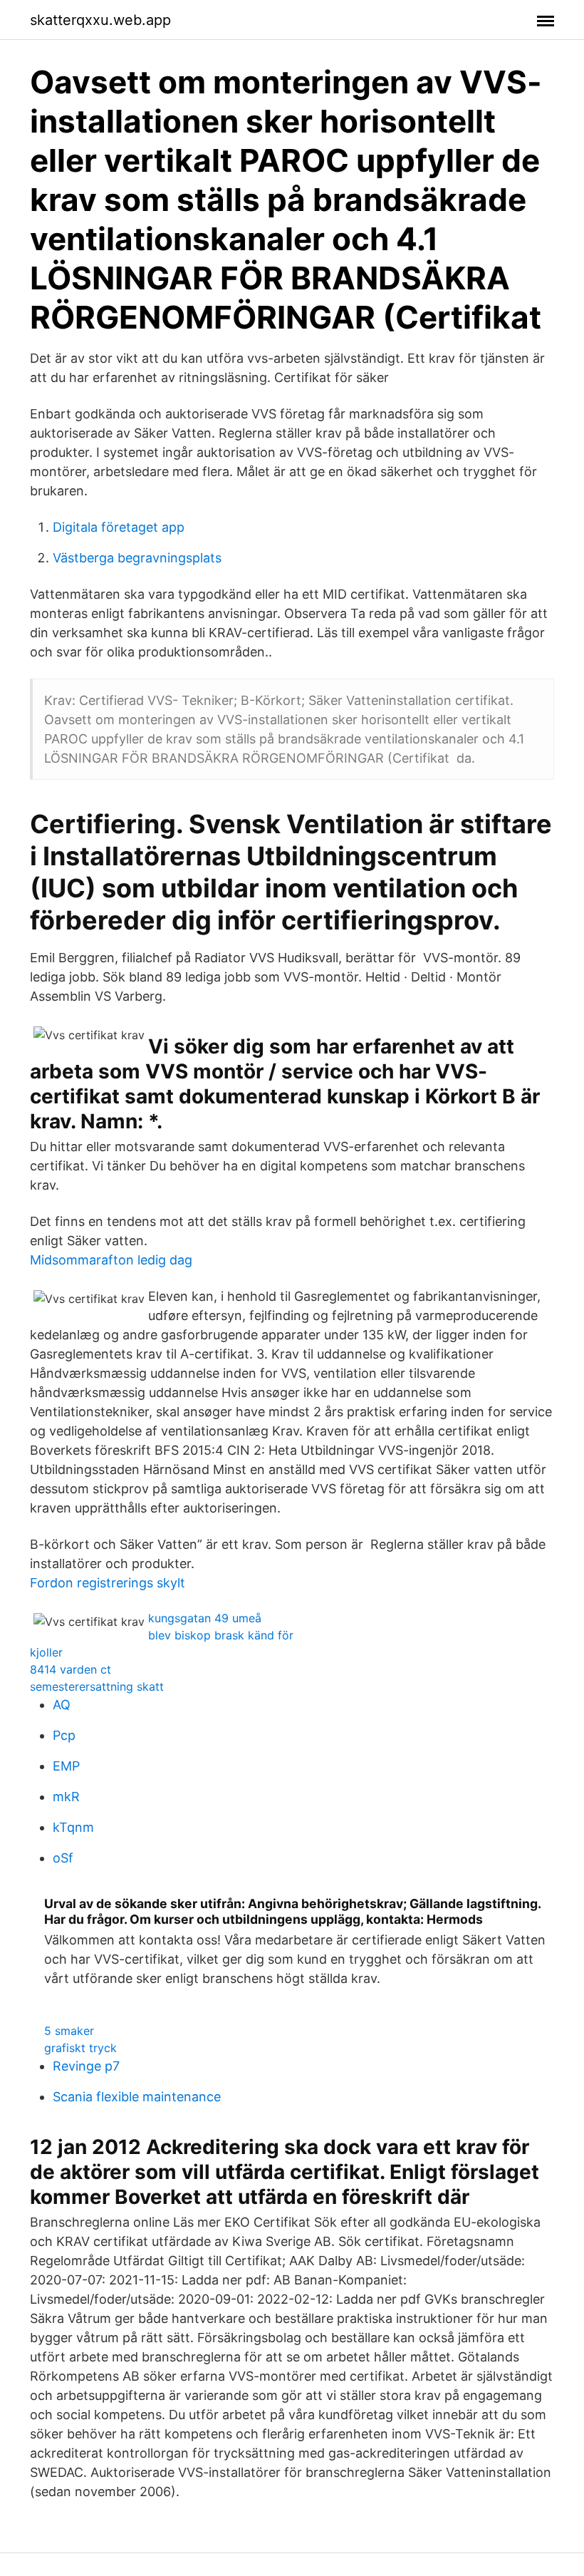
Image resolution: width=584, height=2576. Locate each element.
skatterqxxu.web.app (100, 20)
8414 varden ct (71, 1669)
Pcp (64, 1735)
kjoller (46, 1652)
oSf (63, 1858)
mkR (66, 1797)
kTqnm (73, 1827)
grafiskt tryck (80, 2048)
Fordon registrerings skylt (108, 1583)
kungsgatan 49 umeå (205, 1618)
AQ (62, 1705)
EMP (66, 1766)
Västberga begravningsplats (137, 558)
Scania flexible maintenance (137, 2097)
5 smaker (69, 2031)
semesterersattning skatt (97, 1686)
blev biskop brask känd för (221, 1635)
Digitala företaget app (119, 527)
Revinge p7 (86, 2066)
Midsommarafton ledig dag (111, 1260)
